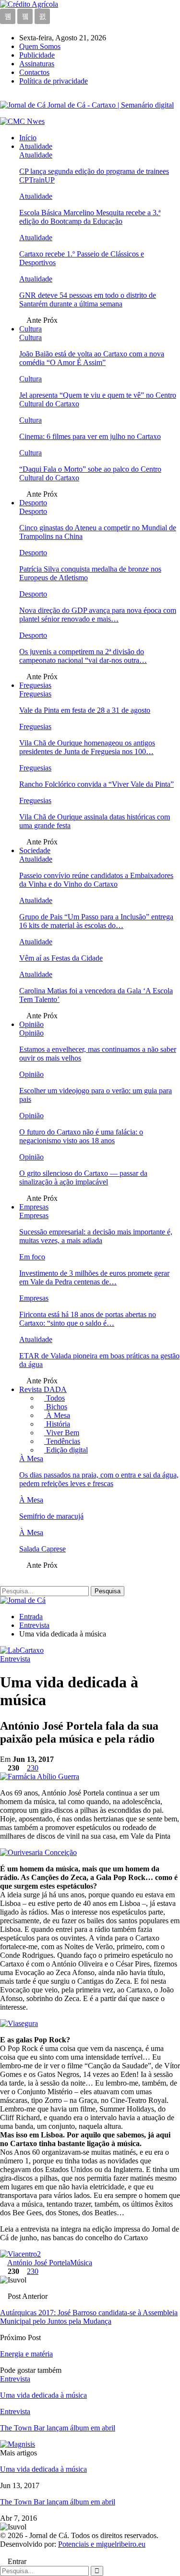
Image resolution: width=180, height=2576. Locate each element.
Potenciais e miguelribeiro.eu (102, 2544)
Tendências (62, 1441)
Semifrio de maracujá (51, 1516)
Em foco (32, 1257)
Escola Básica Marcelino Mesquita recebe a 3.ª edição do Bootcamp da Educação (90, 217)
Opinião (31, 1024)
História (57, 1424)
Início (28, 138)
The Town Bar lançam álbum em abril (58, 2502)
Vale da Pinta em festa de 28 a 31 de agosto (85, 710)
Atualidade (36, 146)
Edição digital (66, 1450)
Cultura (30, 329)
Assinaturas (37, 64)
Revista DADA (43, 1389)
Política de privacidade (54, 81)
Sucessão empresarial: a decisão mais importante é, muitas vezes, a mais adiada (96, 1236)
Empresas (34, 1207)
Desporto (33, 503)
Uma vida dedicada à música (43, 2469)
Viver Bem (62, 1433)
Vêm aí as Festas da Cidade (61, 958)
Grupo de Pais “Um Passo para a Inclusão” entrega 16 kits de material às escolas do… (96, 921)
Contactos (34, 72)
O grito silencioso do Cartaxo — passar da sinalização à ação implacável (83, 1178)
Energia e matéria (26, 2354)
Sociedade (35, 850)
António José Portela (39, 2263)
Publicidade (37, 55)
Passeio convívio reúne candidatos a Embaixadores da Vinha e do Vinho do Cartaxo (96, 880)
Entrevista (15, 1659)
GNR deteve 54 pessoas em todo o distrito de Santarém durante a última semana (88, 299)
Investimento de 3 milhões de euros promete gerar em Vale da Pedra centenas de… (94, 1277)
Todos (54, 1398)
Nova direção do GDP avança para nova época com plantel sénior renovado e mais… (98, 615)
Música (81, 2263)
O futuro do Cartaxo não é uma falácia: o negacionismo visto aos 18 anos (81, 1136)
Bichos (56, 1407)
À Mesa (57, 1415)
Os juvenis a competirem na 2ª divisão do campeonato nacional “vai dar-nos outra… (83, 656)
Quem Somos (40, 46)
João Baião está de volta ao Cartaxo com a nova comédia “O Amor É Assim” (92, 358)
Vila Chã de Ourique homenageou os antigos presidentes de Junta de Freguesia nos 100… (87, 747)
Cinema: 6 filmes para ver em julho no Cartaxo (90, 436)
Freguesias (35, 685)
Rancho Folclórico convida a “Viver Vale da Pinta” (96, 784)
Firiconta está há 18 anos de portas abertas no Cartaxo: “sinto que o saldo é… (88, 1319)
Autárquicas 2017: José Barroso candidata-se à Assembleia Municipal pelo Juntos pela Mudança (89, 2317)
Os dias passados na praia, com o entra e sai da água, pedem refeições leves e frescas (99, 1479)
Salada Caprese (42, 1549)
